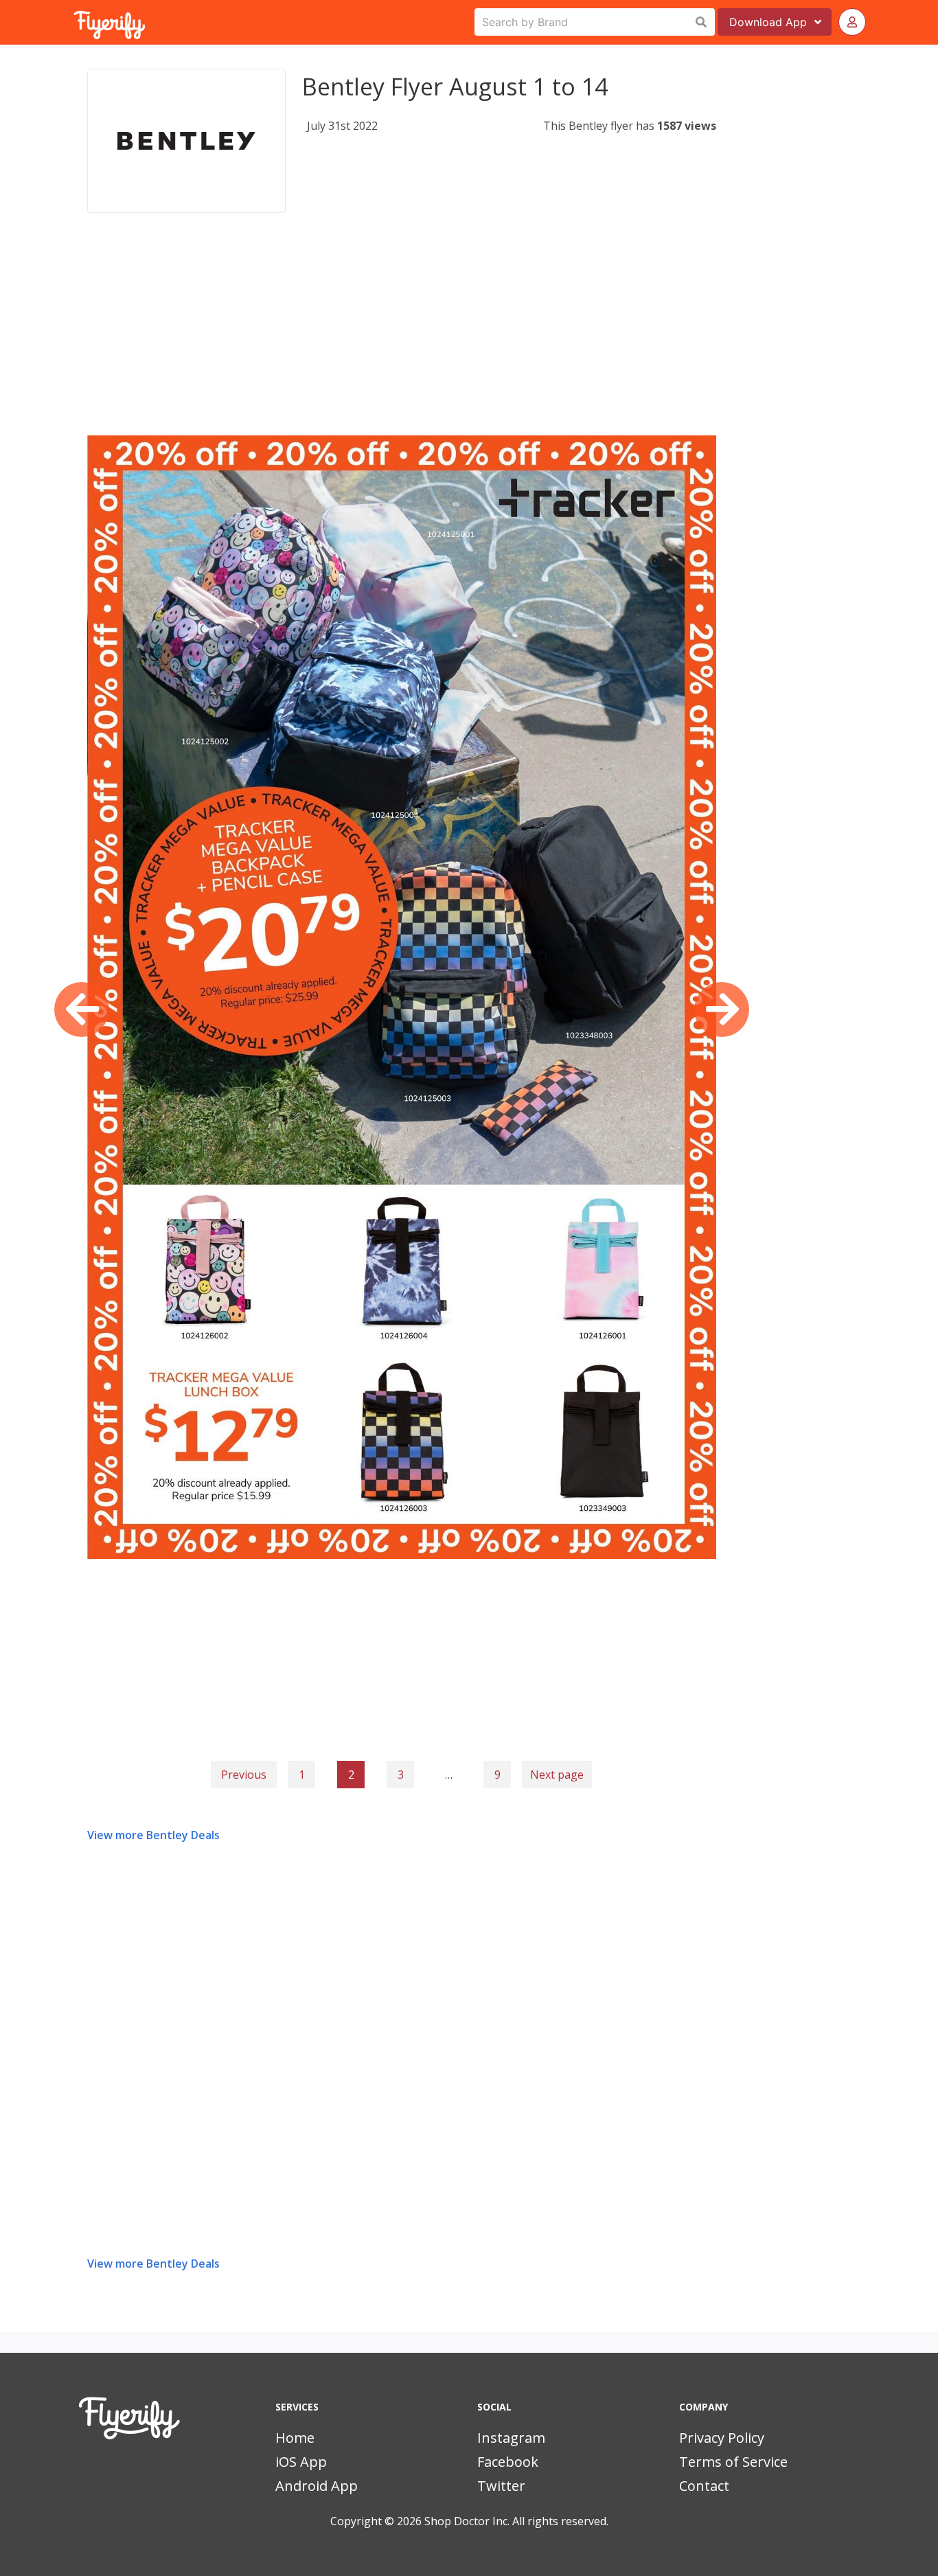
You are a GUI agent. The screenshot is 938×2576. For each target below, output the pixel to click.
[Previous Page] (82, 1010)
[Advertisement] (402, 339)
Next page (557, 1775)
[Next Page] (722, 1010)
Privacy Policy (722, 2438)
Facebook (508, 2462)
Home (295, 2438)
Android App (317, 2486)
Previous (244, 1775)
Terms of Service (733, 2462)
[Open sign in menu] (852, 22)
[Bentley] (186, 141)
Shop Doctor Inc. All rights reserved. (516, 2521)
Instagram (511, 2438)
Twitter (501, 2486)
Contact (704, 2486)
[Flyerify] (75, 22)
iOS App (301, 2462)
